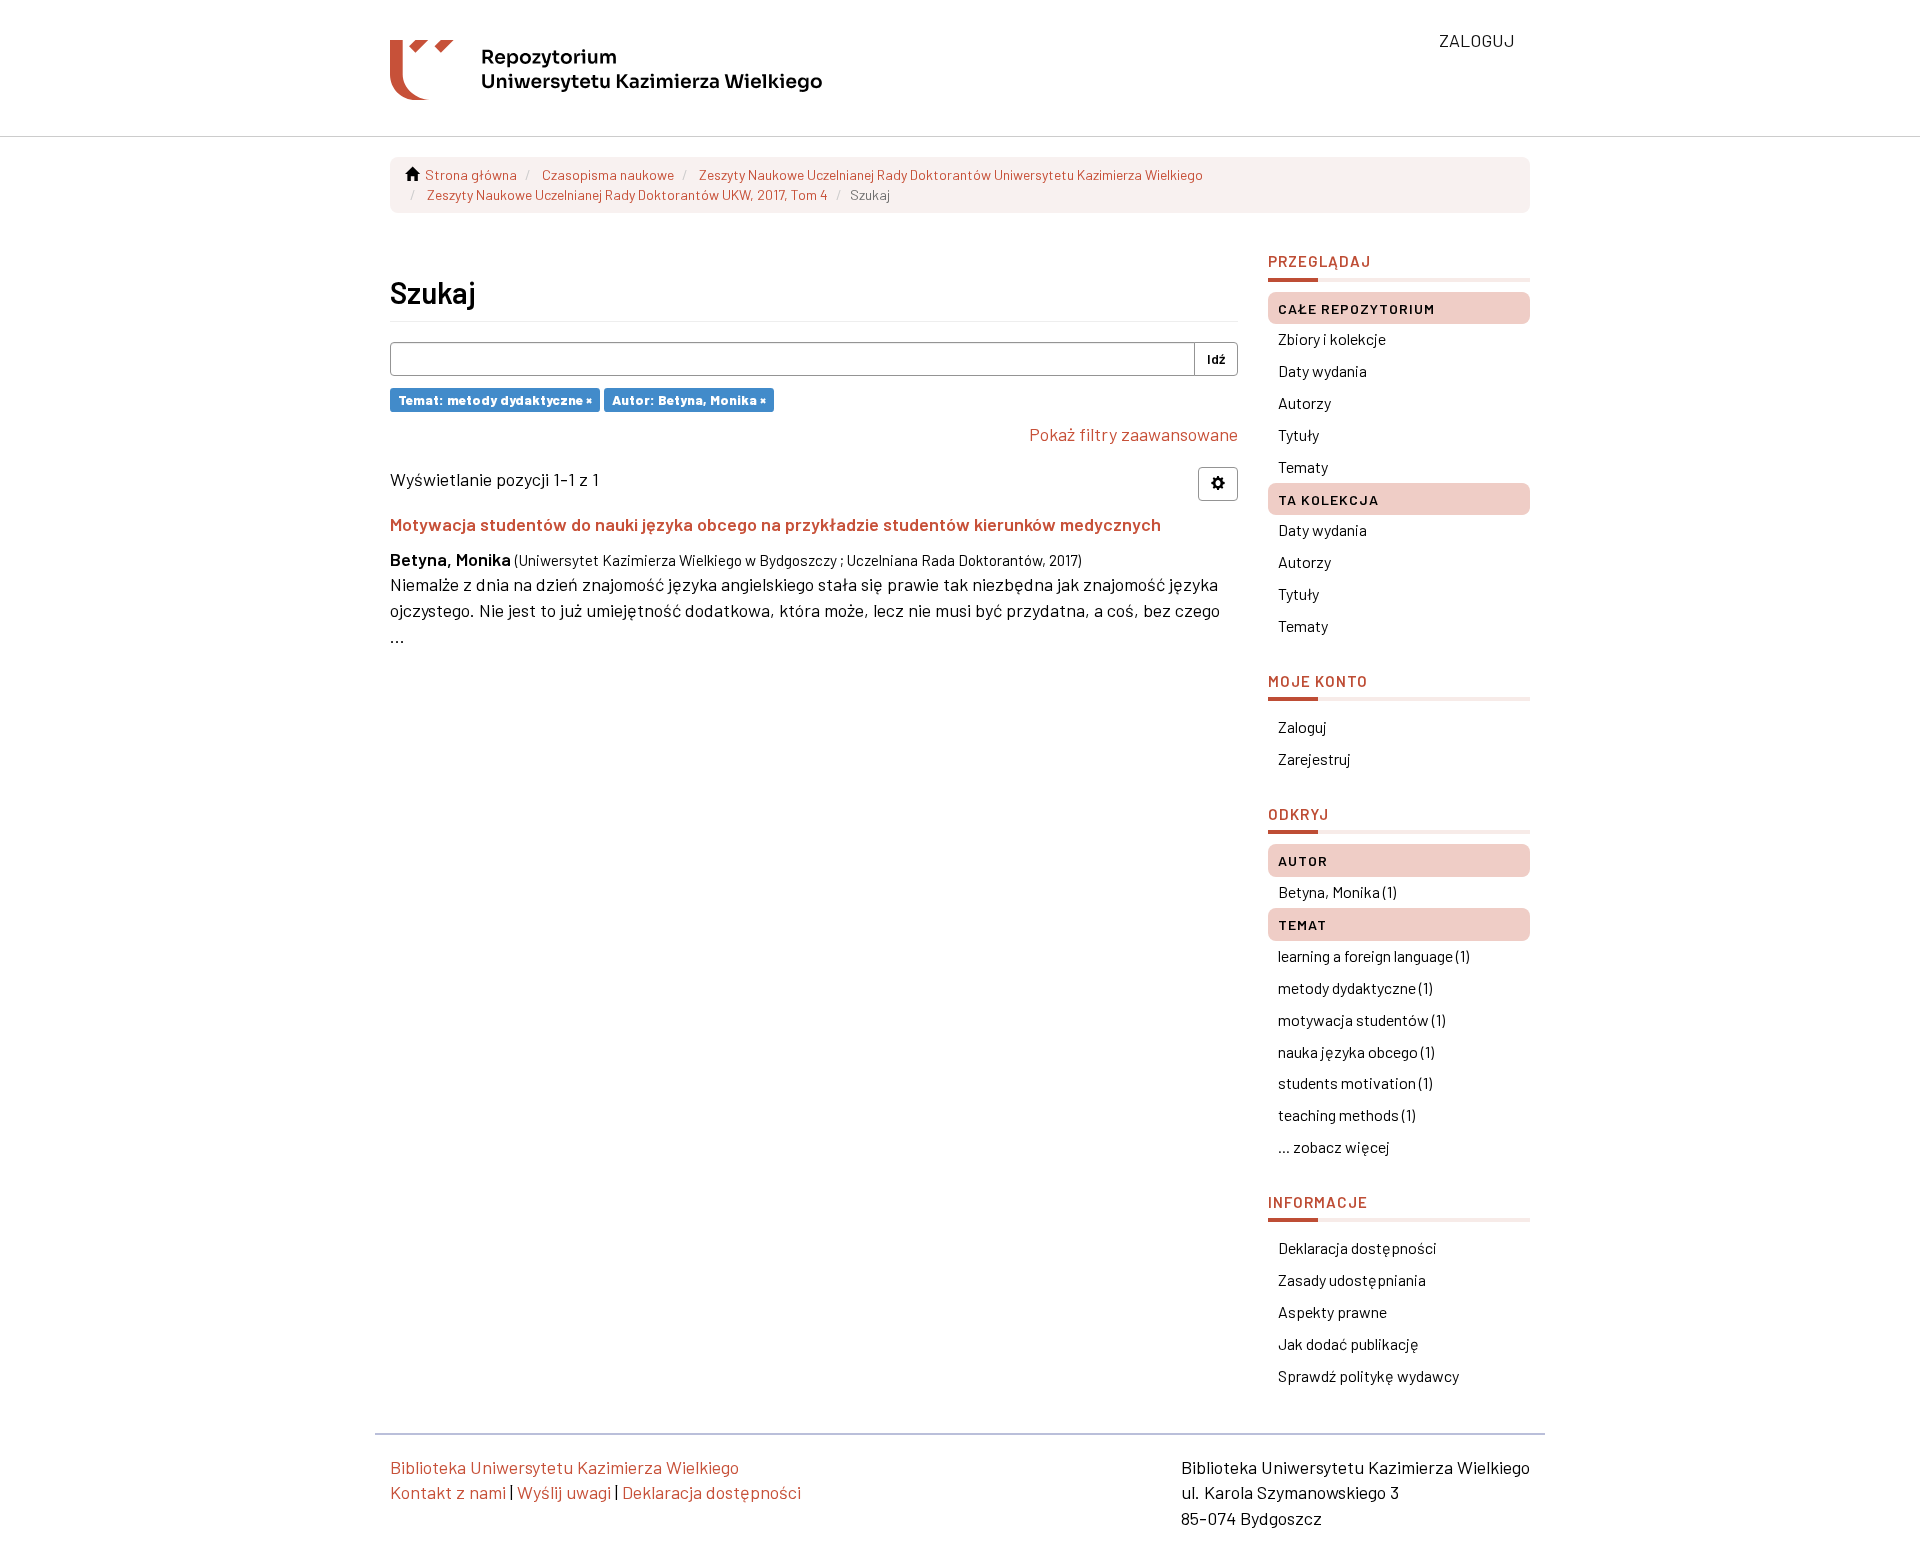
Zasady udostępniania (1352, 1279)
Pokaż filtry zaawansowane (1133, 434)
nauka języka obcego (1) (1356, 1051)
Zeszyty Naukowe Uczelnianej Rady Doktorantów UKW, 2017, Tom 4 (627, 194)
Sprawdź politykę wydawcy (1368, 1375)
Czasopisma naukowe (608, 174)
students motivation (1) (1355, 1082)
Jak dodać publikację (1348, 1343)
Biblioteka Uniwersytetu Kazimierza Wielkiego (564, 1467)
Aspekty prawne (1332, 1311)
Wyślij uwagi (564, 1492)
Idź (1216, 358)
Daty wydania (1322, 370)
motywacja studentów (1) (1361, 1019)
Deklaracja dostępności (1357, 1247)
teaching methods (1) (1346, 1114)
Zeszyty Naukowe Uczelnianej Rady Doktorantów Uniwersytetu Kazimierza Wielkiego (951, 174)
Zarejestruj (1314, 758)
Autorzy (1304, 402)
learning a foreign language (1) (1373, 955)
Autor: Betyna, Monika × (689, 399)
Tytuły (1298, 434)
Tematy (1303, 466)
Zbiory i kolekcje (1332, 338)
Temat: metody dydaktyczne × (495, 399)
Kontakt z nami (448, 1492)
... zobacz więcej (1334, 1146)
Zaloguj (1302, 726)
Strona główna (471, 174)
